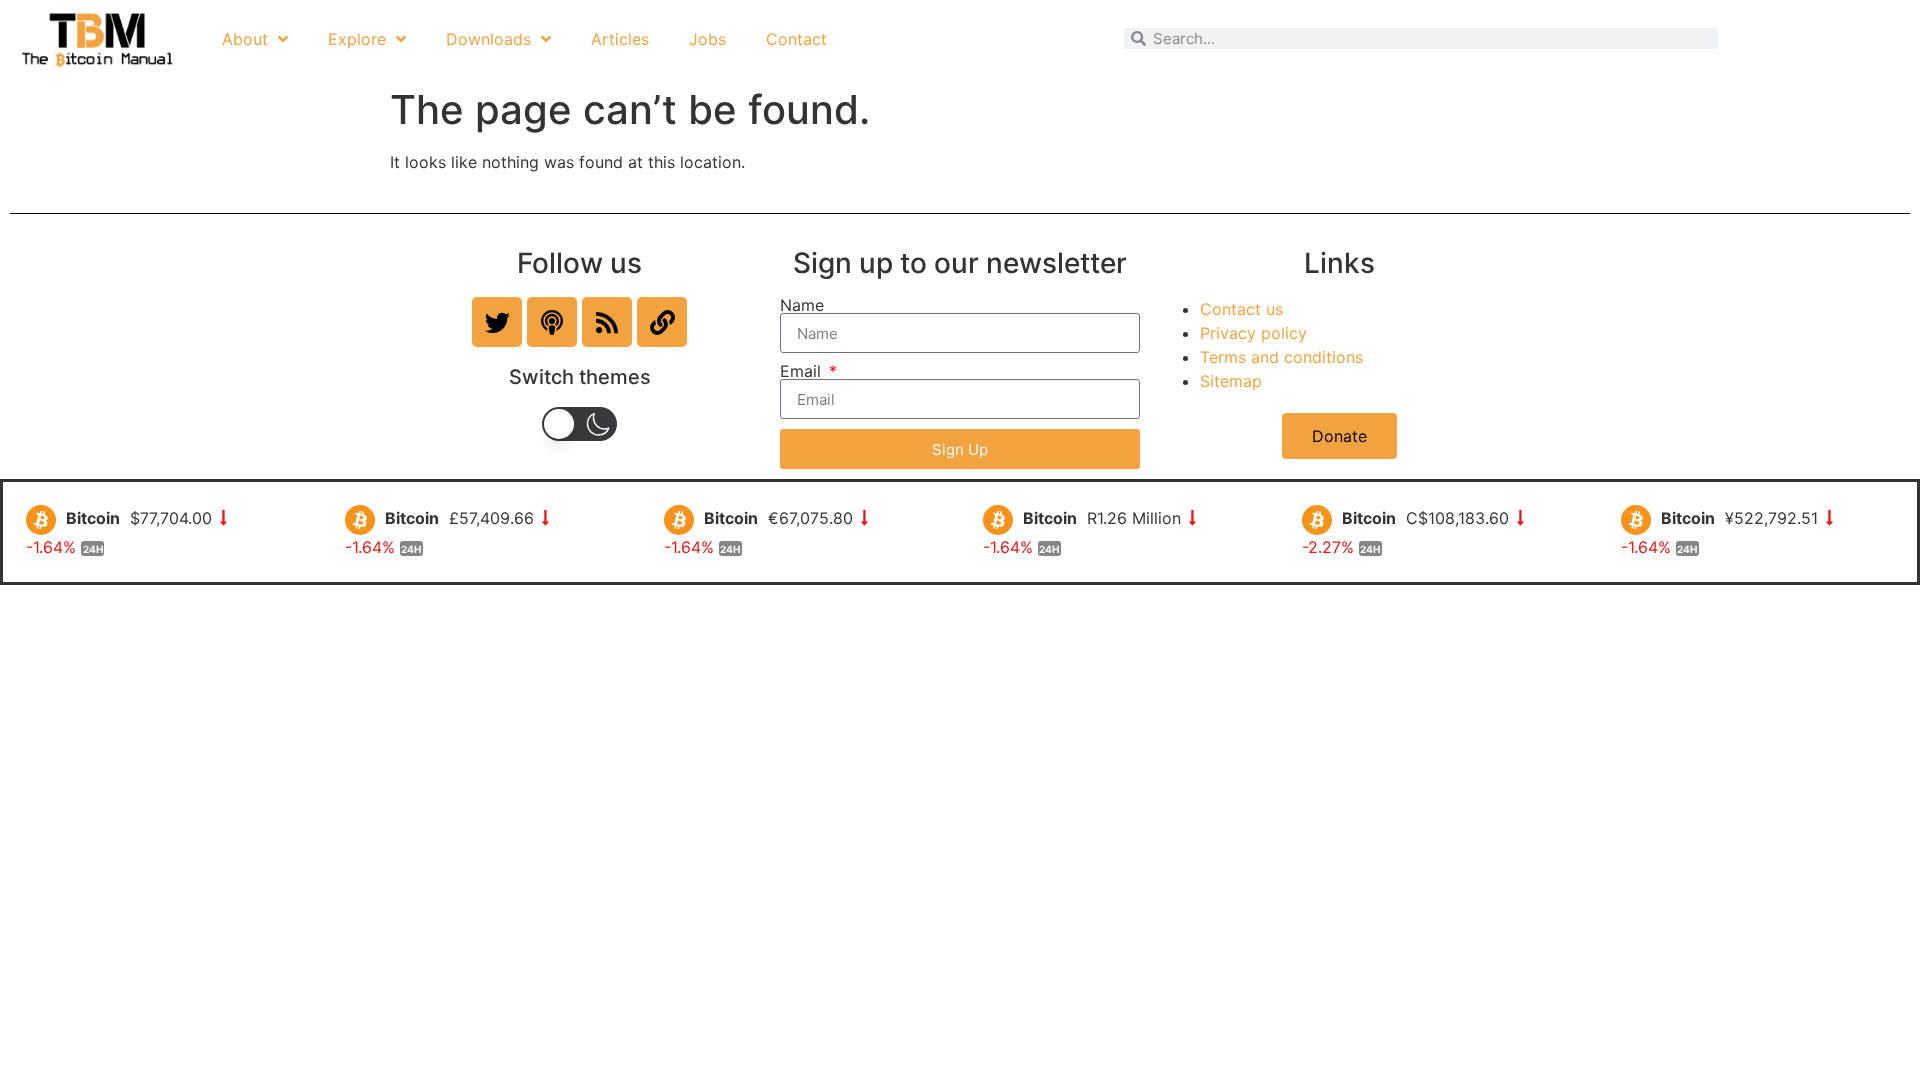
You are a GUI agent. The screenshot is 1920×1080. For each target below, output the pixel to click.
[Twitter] (497, 322)
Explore (357, 39)
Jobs (707, 39)
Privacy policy (1253, 333)
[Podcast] (552, 322)
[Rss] (607, 322)
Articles (620, 39)
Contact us (1241, 309)
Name (802, 305)
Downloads (488, 39)
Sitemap (1231, 381)
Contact (796, 39)
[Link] (662, 322)
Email (803, 371)
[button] (579, 424)
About (245, 39)
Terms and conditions (1281, 357)
